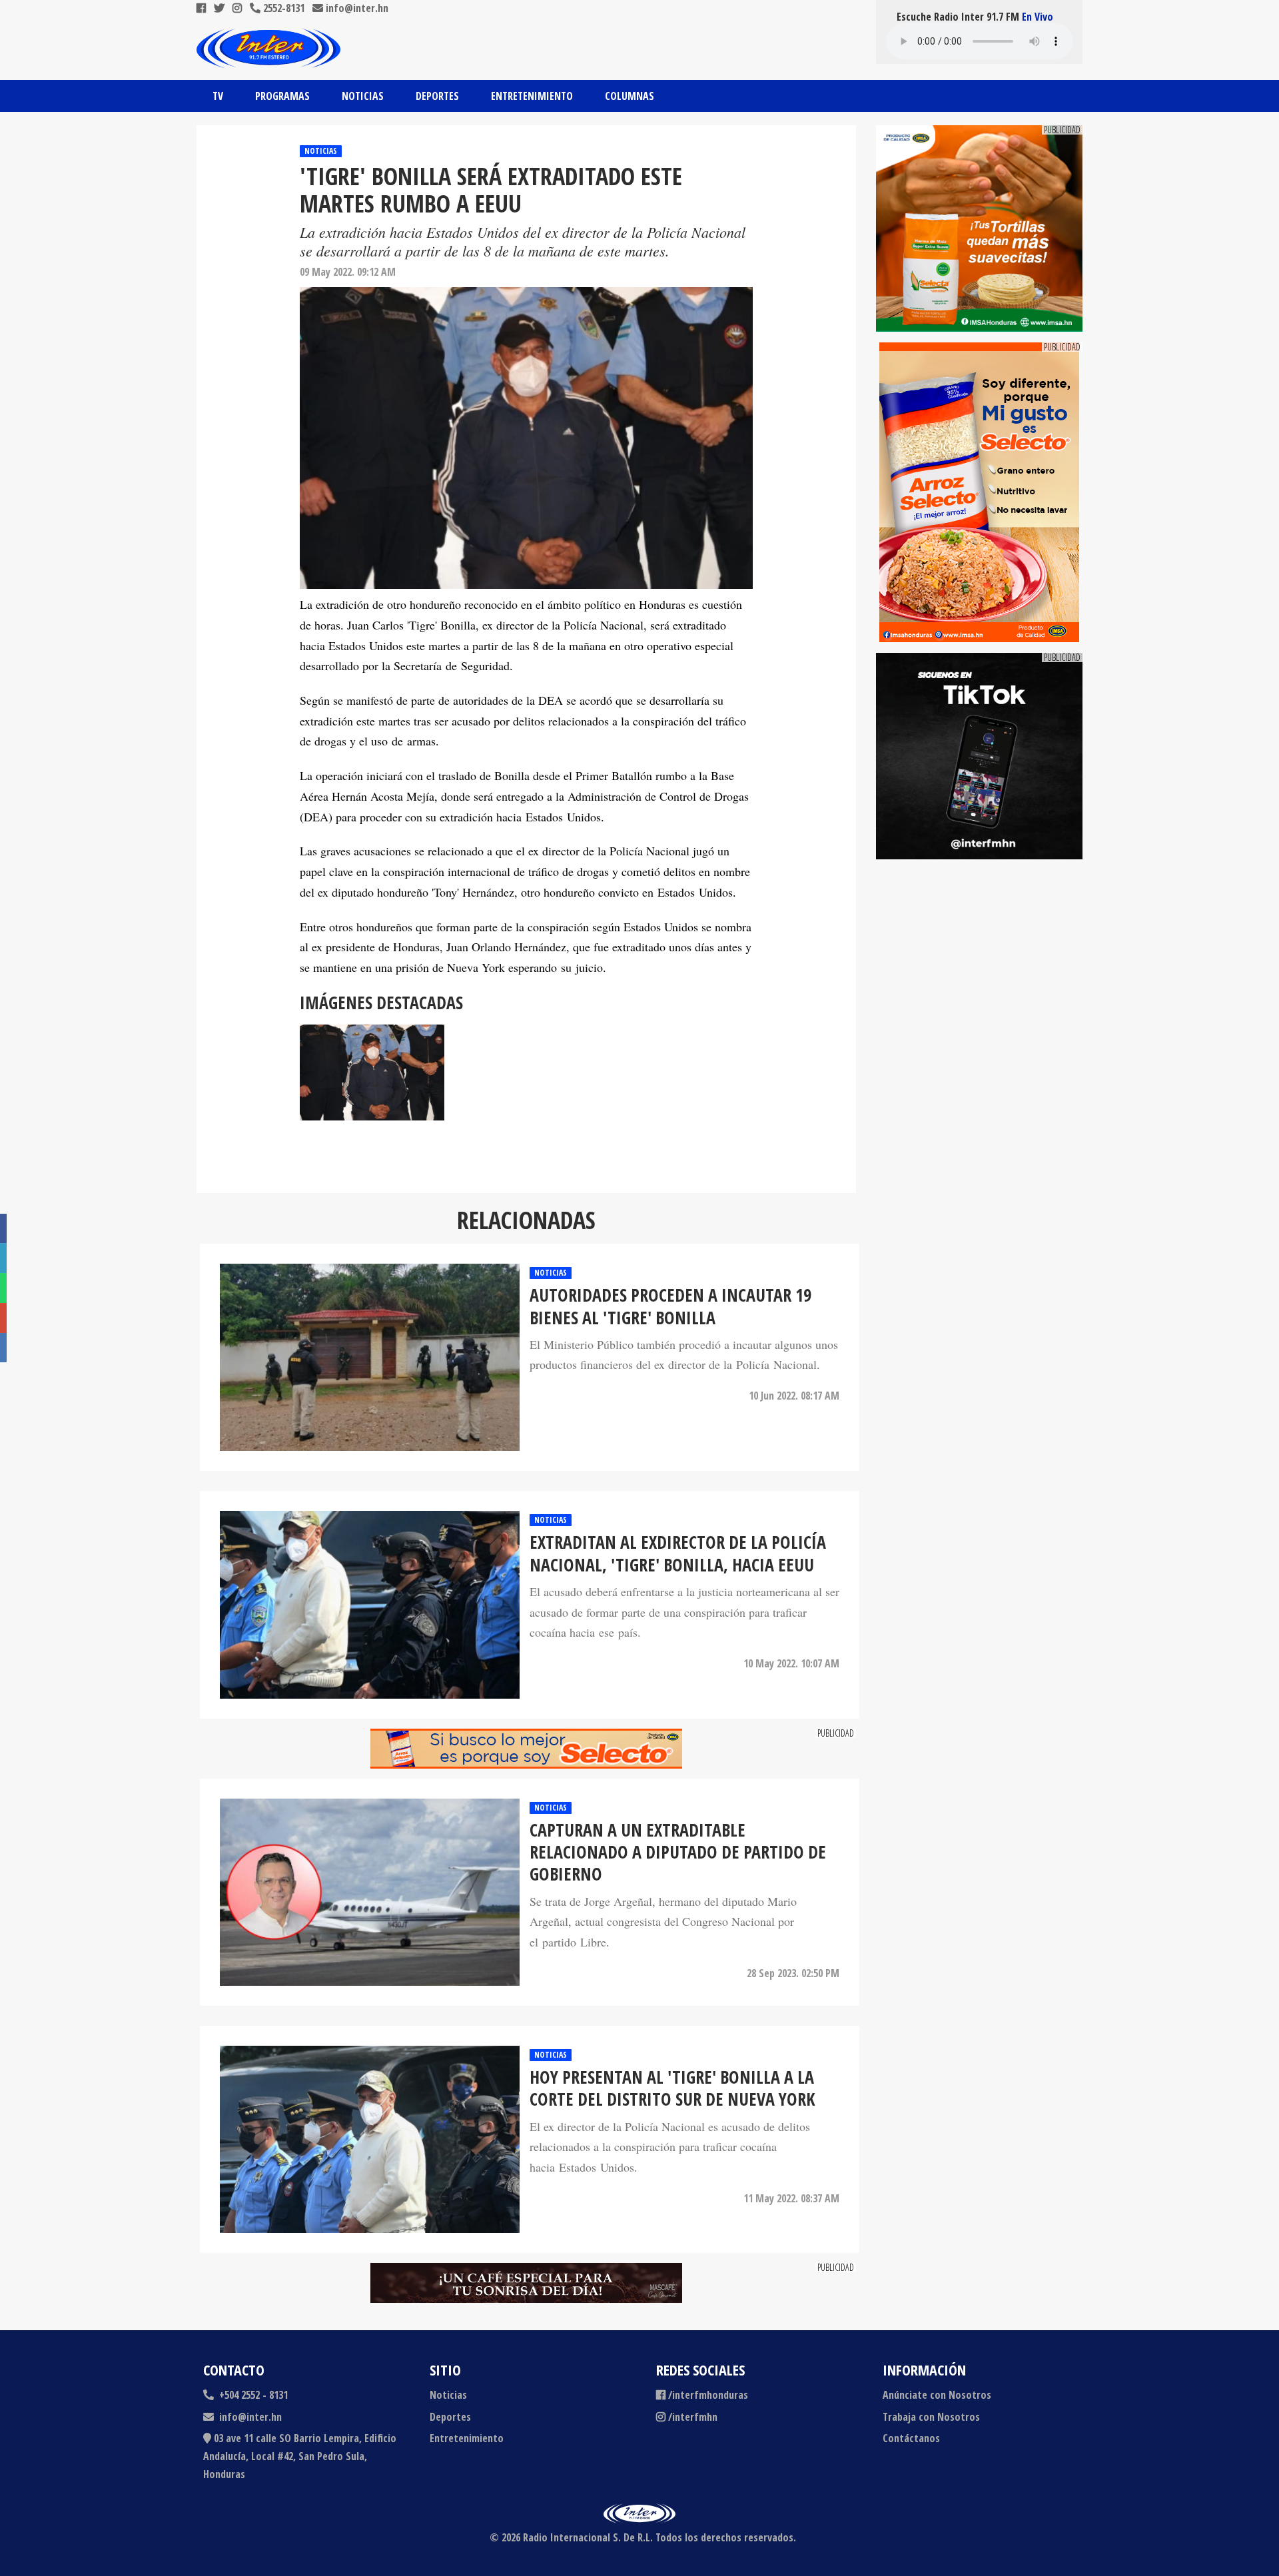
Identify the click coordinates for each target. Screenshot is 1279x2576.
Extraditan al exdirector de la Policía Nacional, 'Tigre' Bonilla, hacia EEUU (678, 1554)
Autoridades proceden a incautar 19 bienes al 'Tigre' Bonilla (670, 1307)
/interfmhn (693, 2417)
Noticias (363, 96)
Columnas (630, 96)
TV (218, 96)
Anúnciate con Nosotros (937, 2395)
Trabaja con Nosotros (931, 2417)
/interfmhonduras (708, 2395)
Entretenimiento (532, 96)
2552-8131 (282, 8)
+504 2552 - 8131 (252, 2395)
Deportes (437, 96)
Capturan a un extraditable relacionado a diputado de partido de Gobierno (678, 1853)
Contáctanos (911, 2438)
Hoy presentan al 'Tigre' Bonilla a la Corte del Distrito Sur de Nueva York (672, 2089)
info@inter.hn (357, 8)
